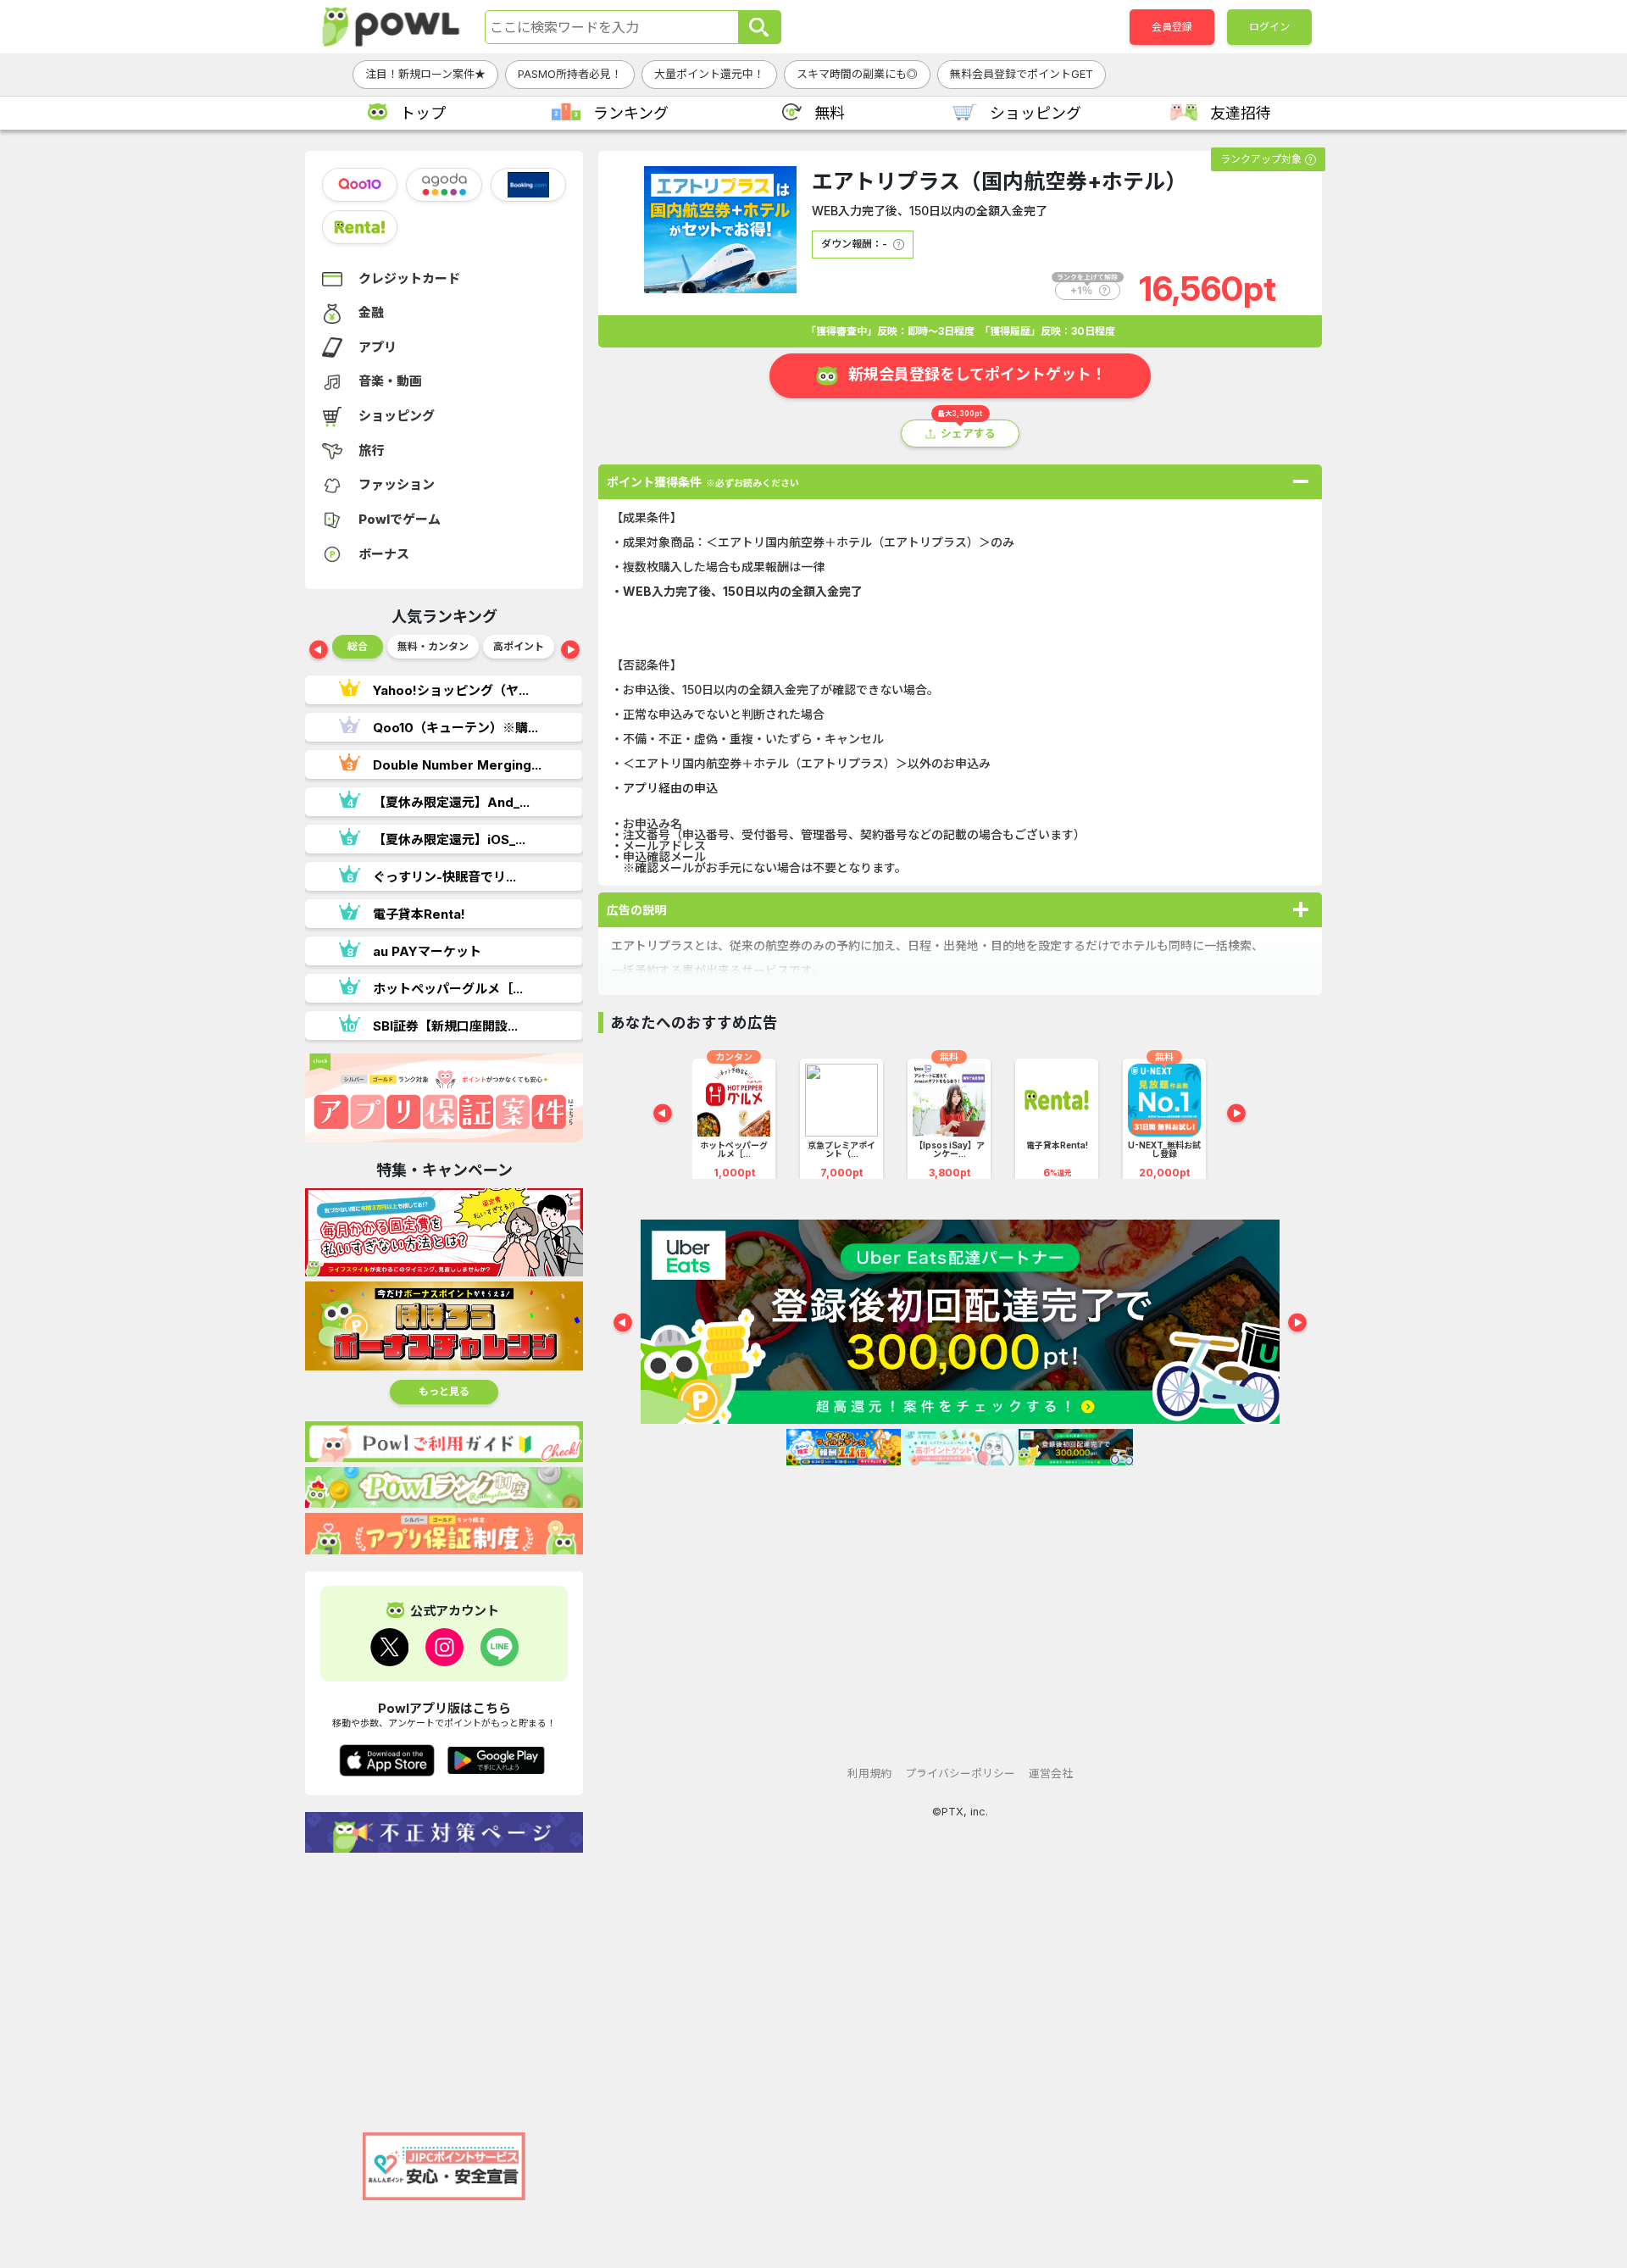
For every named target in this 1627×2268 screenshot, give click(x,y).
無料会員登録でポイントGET (1022, 74)
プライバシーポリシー (960, 1773)
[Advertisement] (444, 1984)
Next (570, 651)
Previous (319, 651)
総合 (358, 646)
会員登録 (1172, 27)
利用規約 (869, 1773)
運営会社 (1051, 1773)
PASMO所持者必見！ (570, 74)
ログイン (1269, 27)
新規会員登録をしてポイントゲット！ (977, 374)
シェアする (968, 434)
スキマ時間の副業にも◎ (857, 74)
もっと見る (444, 1391)
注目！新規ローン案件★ (425, 74)
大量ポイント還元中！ (709, 74)
